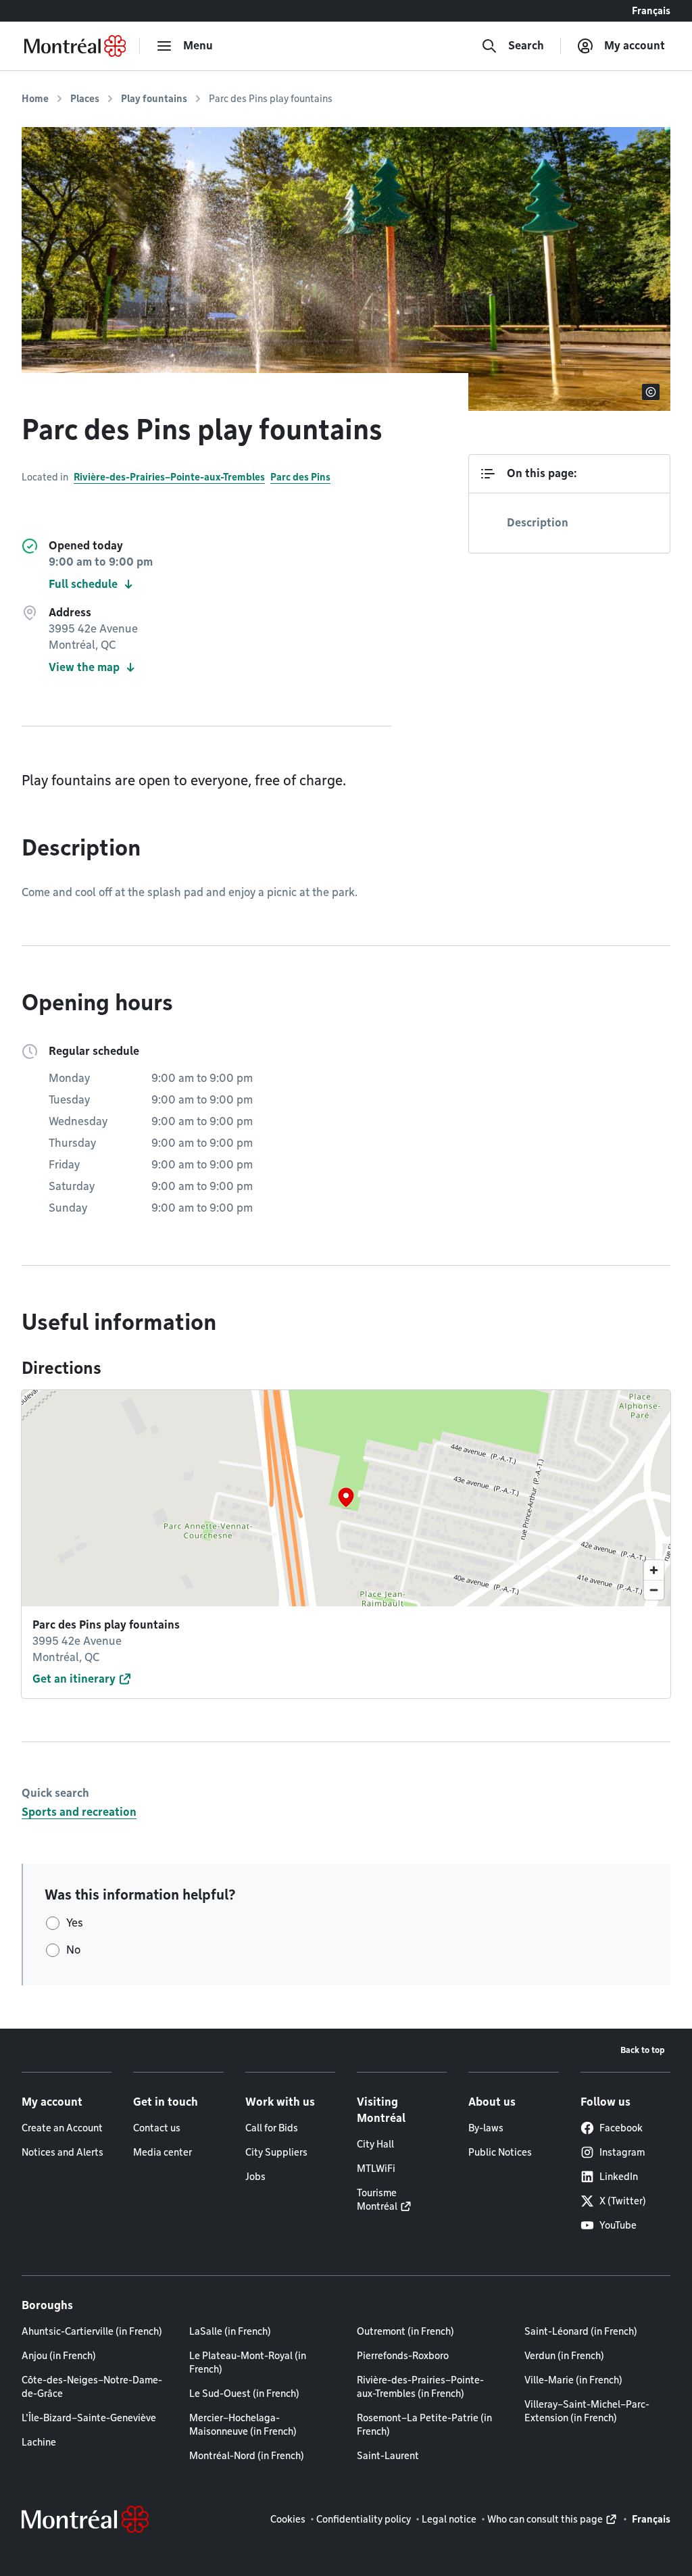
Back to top (643, 2050)
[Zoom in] (654, 1570)
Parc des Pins (300, 477)
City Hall (375, 2144)
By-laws (486, 2128)
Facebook (621, 2128)
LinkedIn (619, 2177)
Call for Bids (272, 2128)
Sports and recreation (79, 1812)
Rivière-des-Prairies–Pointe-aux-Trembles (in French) (420, 2387)
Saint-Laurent (388, 2456)
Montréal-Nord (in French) (247, 2456)
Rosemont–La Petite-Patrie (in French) (424, 2425)
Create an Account (62, 2128)
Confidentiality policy (364, 2519)
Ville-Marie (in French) (573, 2380)
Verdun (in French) (564, 2356)
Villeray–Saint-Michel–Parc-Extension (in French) (587, 2411)
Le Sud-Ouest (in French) (244, 2394)
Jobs (255, 2177)
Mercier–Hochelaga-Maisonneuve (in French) (243, 2425)
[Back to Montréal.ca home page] (75, 46)
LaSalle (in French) (230, 2331)
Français (651, 11)
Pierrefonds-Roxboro (403, 2356)
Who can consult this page (545, 2519)
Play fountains (154, 99)
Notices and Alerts (63, 2152)
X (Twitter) (623, 2201)
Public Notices (500, 2152)
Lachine (39, 2442)
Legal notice (449, 2519)
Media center (163, 2152)
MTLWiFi (376, 2169)
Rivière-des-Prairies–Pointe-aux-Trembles (169, 477)
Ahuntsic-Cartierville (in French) (92, 2331)
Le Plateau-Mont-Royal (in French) (248, 2362)
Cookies (288, 2519)
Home (35, 99)
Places (85, 99)
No (73, 1950)
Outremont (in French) (405, 2331)
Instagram (622, 2152)
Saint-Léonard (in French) (581, 2331)
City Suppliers (276, 2152)
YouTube (618, 2225)
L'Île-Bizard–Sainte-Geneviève (89, 2418)
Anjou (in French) (59, 2356)
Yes (75, 1923)
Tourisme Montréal (377, 2200)
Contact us (157, 2128)
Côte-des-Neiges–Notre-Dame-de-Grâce (92, 2387)
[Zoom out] (654, 1590)
